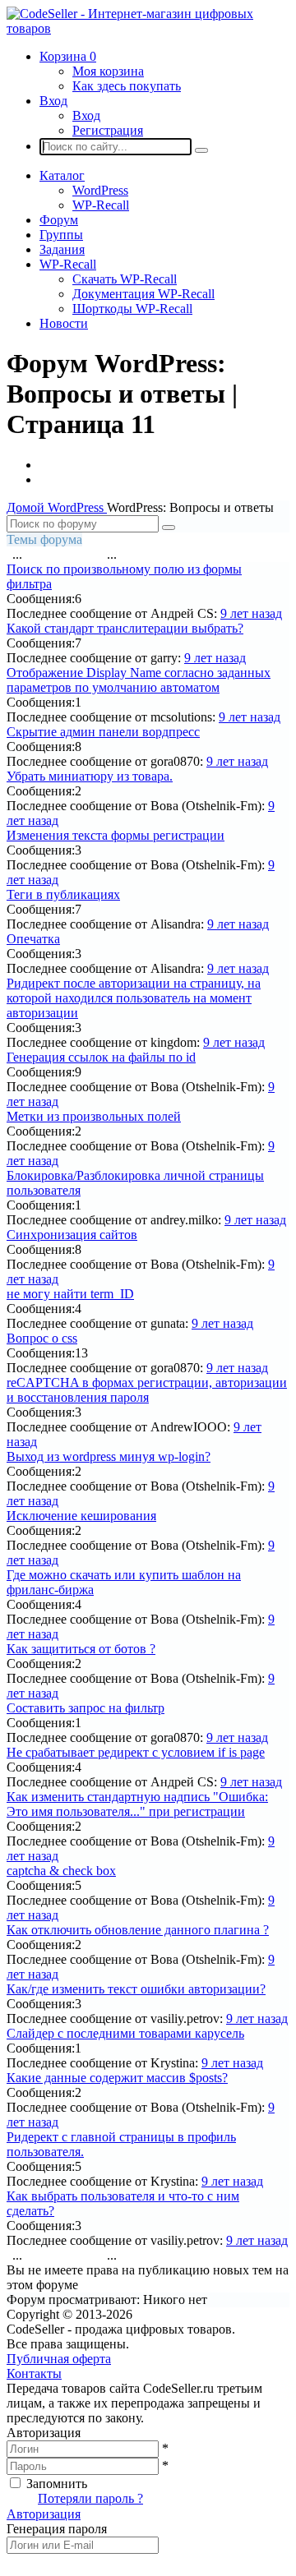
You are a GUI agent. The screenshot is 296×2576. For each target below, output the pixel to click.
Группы (61, 235)
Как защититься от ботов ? (81, 1649)
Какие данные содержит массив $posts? (117, 2078)
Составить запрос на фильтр (86, 1708)
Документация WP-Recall (143, 294)
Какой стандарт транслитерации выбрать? (125, 628)
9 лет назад (251, 613)
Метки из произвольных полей (94, 1116)
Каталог (62, 175)
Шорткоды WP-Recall (132, 309)
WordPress (100, 190)
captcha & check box (61, 1871)
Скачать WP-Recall (125, 279)
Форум (59, 220)
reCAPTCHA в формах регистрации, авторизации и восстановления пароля (147, 1390)
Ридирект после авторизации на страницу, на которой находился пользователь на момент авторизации (134, 998)
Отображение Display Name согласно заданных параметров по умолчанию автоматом (139, 680)
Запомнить (57, 2484)
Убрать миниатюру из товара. (90, 776)
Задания (62, 249)
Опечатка (33, 939)
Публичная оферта (59, 2359)
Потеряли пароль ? (90, 2498)
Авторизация (44, 2514)
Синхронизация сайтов (72, 1235)
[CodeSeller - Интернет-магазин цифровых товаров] (148, 28)
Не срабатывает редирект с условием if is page (136, 1752)
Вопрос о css (42, 1338)
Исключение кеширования (81, 1516)
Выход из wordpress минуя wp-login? (109, 1456)
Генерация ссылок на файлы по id (101, 1057)
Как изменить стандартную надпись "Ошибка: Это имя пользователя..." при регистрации (137, 1804)
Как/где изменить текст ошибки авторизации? (136, 1989)
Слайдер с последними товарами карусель (125, 2033)
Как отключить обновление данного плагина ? (138, 1930)
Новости (64, 323)
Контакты (34, 2373)
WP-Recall (101, 205)
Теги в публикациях (63, 894)
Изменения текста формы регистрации (116, 835)
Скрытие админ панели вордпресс (103, 732)
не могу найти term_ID (70, 1294)
